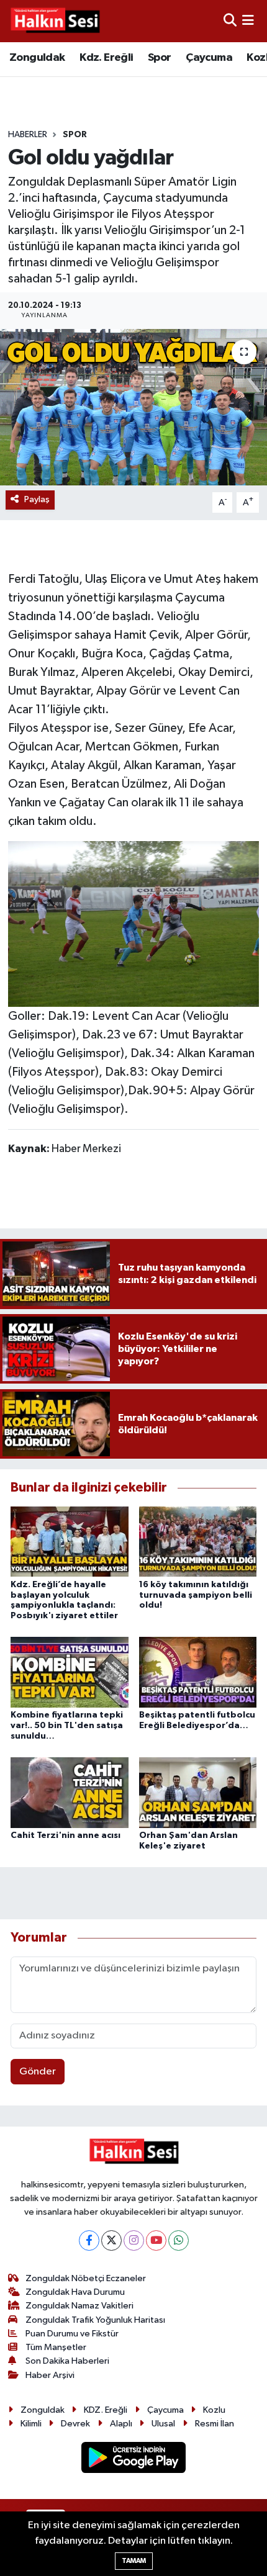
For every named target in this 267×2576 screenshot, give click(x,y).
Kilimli (31, 2424)
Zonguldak (37, 58)
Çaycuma (209, 58)
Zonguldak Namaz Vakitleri (79, 2306)
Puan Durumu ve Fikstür (72, 2334)
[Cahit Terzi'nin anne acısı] (70, 1792)
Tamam (134, 2561)
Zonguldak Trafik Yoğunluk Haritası (95, 2320)
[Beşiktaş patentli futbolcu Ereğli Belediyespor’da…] (198, 1672)
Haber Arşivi (50, 2375)
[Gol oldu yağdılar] (133, 407)
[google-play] (134, 2460)
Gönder (38, 2072)
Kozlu (214, 2410)
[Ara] (230, 21)
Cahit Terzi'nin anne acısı (66, 1835)
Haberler (28, 135)
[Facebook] (89, 2240)
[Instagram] (134, 2240)
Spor (160, 58)
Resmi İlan (215, 2424)
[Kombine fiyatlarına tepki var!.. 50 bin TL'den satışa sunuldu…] (70, 1672)
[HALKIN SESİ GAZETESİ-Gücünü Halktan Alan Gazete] (55, 21)
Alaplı (121, 2424)
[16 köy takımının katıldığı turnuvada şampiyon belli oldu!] (198, 1542)
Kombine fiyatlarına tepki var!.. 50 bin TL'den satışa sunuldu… (67, 1726)
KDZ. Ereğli (106, 2410)
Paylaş (37, 499)
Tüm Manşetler (56, 2347)
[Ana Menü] (248, 21)
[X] (111, 2240)
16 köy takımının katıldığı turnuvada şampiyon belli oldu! (196, 1595)
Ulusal (163, 2424)
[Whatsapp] (179, 2240)
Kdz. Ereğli (106, 58)
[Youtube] (156, 2240)
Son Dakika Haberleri (67, 2361)
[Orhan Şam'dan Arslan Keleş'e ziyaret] (198, 1792)
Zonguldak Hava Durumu (75, 2292)
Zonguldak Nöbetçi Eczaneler (86, 2278)
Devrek (75, 2424)
